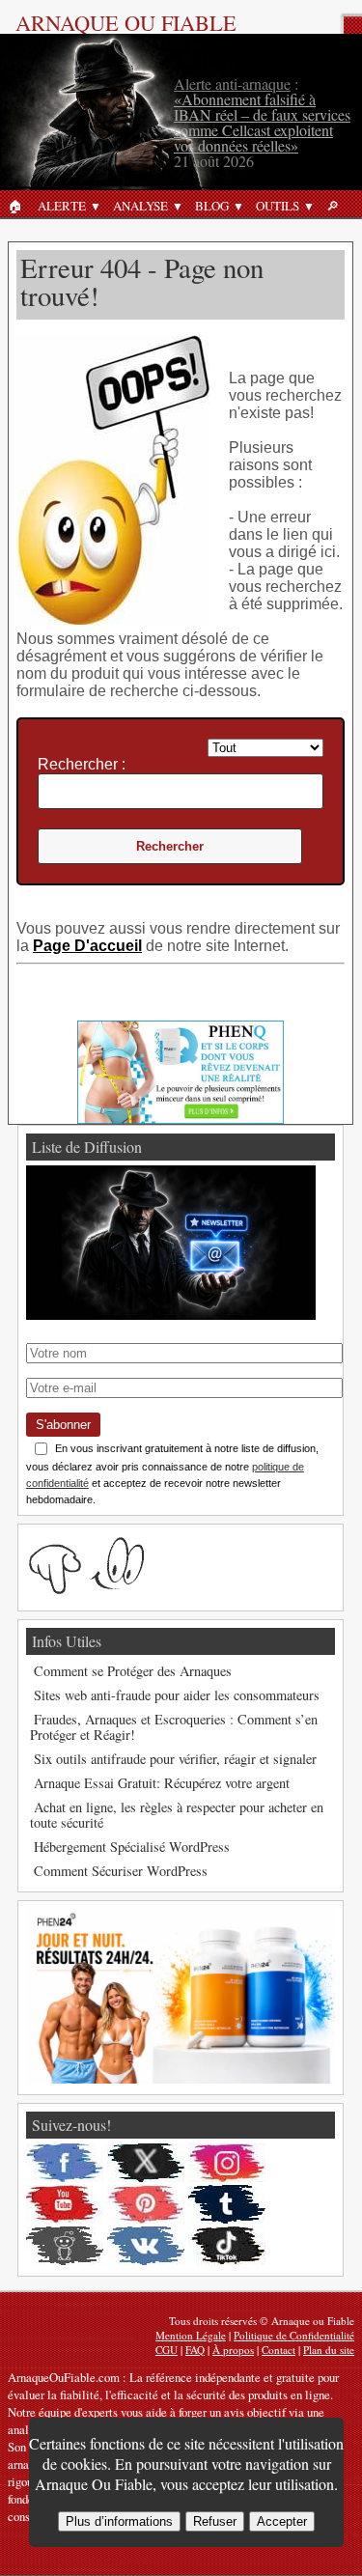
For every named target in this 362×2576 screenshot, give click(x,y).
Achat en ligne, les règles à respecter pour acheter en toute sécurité (177, 1815)
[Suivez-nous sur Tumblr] (227, 2204)
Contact (278, 2350)
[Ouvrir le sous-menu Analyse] (178, 206)
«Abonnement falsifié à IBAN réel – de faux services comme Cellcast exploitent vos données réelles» (262, 122)
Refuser (215, 2521)
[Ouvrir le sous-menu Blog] (238, 206)
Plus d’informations (119, 2521)
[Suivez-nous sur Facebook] (65, 2163)
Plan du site (329, 2350)
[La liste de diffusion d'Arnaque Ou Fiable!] (171, 1315)
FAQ (195, 2350)
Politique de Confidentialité (294, 2335)
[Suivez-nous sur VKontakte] (146, 2246)
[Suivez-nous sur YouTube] (65, 2204)
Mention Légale (191, 2335)
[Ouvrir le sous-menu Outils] (309, 206)
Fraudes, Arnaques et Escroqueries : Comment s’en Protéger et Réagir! (174, 1727)
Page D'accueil (87, 946)
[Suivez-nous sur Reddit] (65, 2246)
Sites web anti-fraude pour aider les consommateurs (177, 1695)
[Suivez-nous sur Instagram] (227, 2163)
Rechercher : (82, 764)
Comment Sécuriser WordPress (121, 1871)
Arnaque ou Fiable (126, 22)
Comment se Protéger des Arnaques (133, 1671)
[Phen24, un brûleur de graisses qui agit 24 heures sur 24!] (181, 2078)
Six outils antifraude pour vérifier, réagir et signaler (175, 1759)
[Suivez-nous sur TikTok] (227, 2246)
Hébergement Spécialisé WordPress (132, 1847)
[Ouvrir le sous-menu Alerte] (96, 206)
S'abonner (63, 1425)
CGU (167, 2350)
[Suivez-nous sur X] (146, 2163)
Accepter (282, 2521)
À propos (233, 2350)
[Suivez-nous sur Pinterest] (146, 2204)
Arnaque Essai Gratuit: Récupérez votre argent (162, 1783)
